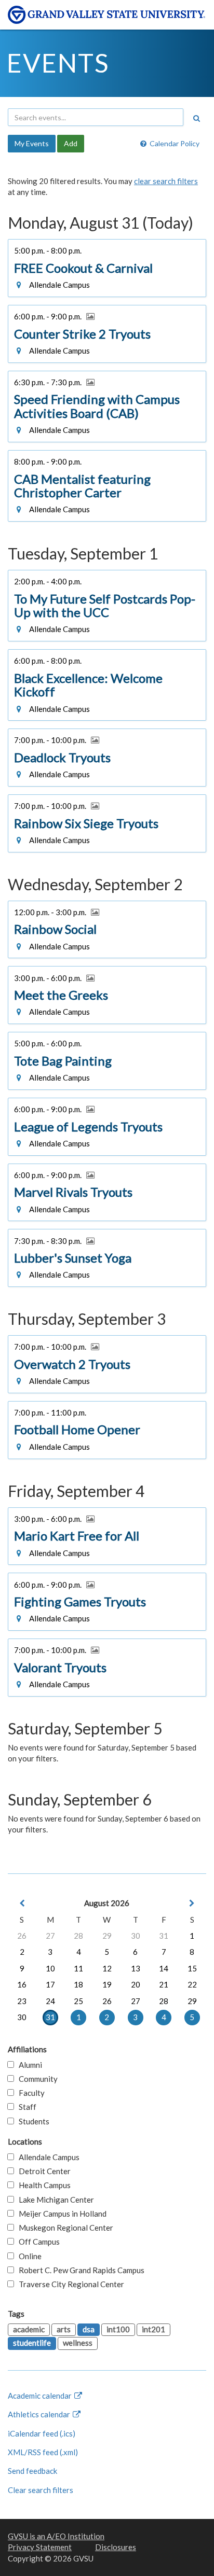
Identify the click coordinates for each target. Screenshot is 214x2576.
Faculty (29, 2093)
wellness (78, 2343)
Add (71, 143)
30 (136, 1936)
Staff (25, 2107)
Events (58, 63)
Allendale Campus (47, 2157)
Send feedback (32, 2471)
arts (64, 2329)
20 (136, 1984)
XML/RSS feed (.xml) (43, 2452)
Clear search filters (41, 2490)
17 (50, 1984)
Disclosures (116, 2547)
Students (32, 2121)
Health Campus (42, 2185)
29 (107, 1936)
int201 (153, 2329)
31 (164, 1936)
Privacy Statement (40, 2547)
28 (78, 1936)
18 (78, 1984)
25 (78, 2001)
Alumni (28, 2065)
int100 (118, 2329)
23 (22, 2001)
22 (192, 1984)
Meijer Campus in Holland (60, 2214)
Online (28, 2256)
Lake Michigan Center (54, 2200)
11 (78, 1968)
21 (164, 1984)
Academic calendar (41, 2396)
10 (50, 1968)
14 (164, 1968)
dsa (89, 2329)
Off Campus (37, 2242)
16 (22, 1984)
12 (107, 1968)
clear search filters (166, 181)
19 (107, 1984)
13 (136, 1968)
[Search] (196, 118)
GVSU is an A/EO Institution (56, 2536)
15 (192, 1968)
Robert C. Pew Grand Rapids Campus (79, 2270)
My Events (32, 143)
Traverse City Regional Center (69, 2284)
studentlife (32, 2343)
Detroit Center (42, 2171)
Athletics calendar (40, 2414)
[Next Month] (192, 1903)
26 (22, 1936)
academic (29, 2329)
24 (50, 2001)
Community (36, 2079)
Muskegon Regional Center (64, 2228)
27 (50, 1936)
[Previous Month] (22, 1903)
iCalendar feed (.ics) (42, 2433)
